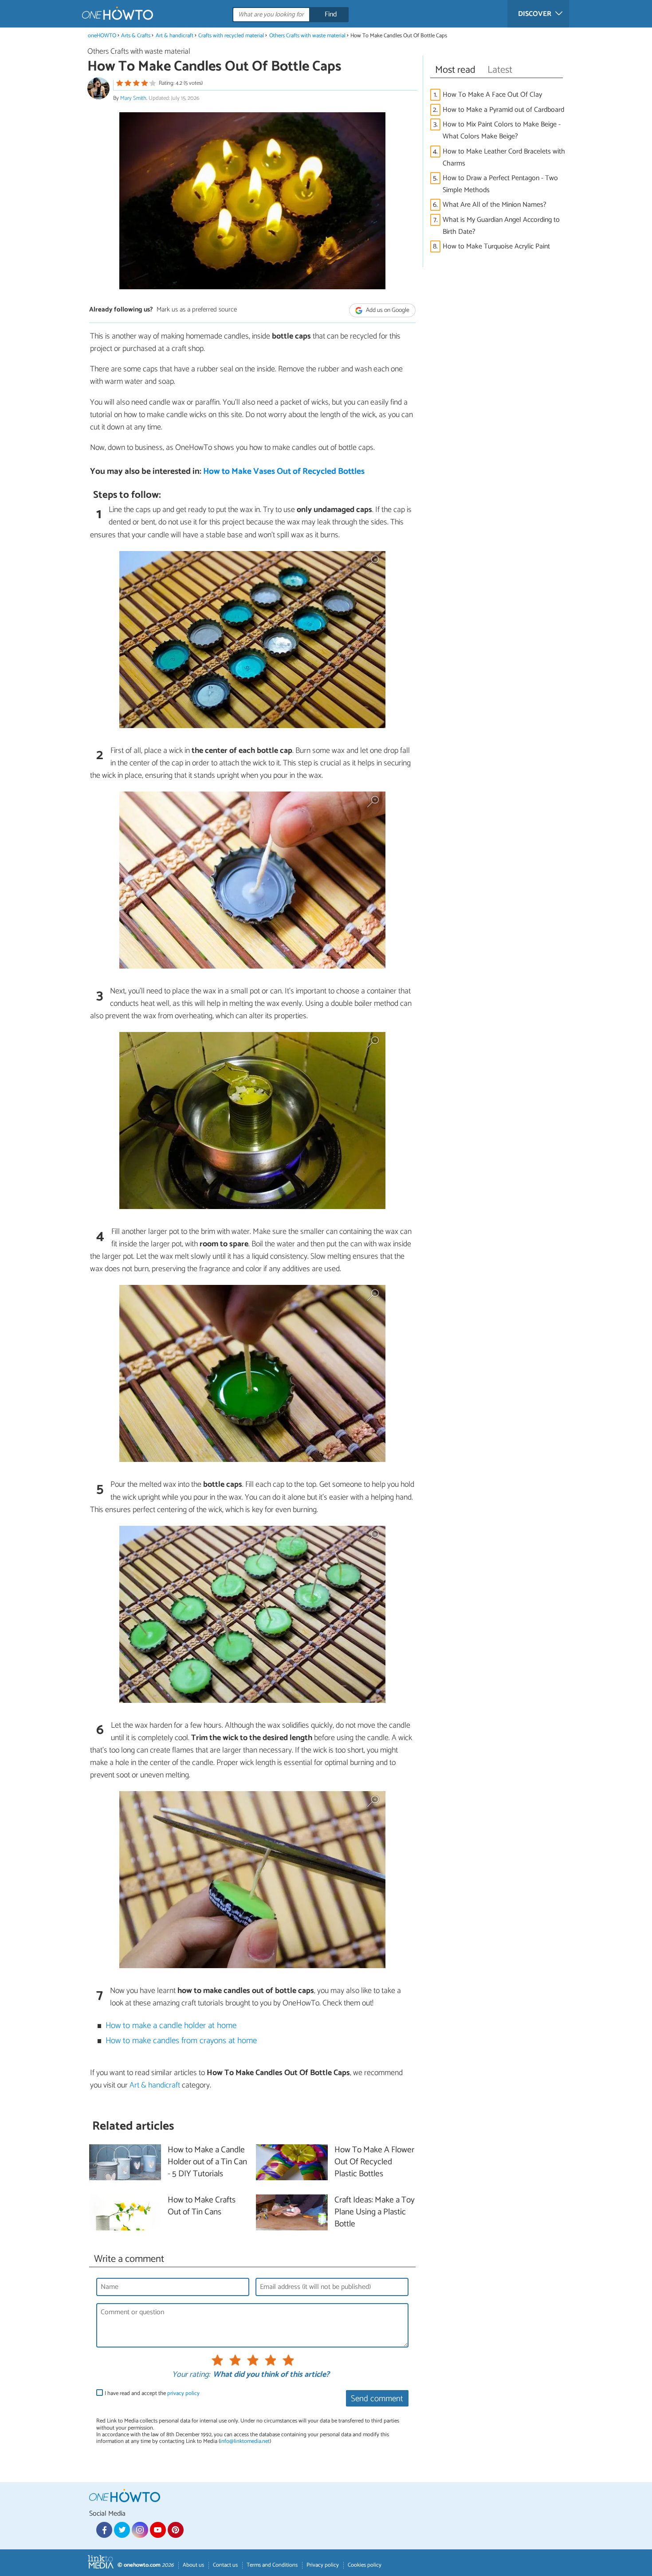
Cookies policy (365, 2565)
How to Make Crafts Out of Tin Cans (202, 2206)
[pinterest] (176, 2530)
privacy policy (183, 2393)
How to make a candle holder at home (171, 2026)
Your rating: (191, 2375)
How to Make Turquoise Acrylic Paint (496, 246)
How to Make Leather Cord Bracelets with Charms (504, 158)
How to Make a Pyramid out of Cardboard (503, 110)
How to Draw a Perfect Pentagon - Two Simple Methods (500, 184)
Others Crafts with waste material (308, 36)
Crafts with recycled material (231, 36)
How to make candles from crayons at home (181, 2041)
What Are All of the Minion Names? (495, 205)
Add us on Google (387, 310)
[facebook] (104, 2530)
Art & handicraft (175, 36)
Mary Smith (133, 98)
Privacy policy (323, 2565)
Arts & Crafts (136, 36)
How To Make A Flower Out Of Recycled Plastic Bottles (374, 2162)
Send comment (377, 2399)
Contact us (225, 2565)
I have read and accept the (152, 2393)
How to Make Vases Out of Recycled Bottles (284, 471)
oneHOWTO (102, 36)
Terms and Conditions (272, 2565)
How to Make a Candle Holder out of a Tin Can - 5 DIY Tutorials (207, 2162)
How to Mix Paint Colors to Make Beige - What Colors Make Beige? (502, 130)
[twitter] (122, 2530)
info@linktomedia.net (245, 2441)
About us (193, 2565)
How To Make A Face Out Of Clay (492, 95)
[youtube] (158, 2530)
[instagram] (140, 2530)
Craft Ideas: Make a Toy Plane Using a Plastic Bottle (375, 2212)
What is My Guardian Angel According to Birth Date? (501, 226)
